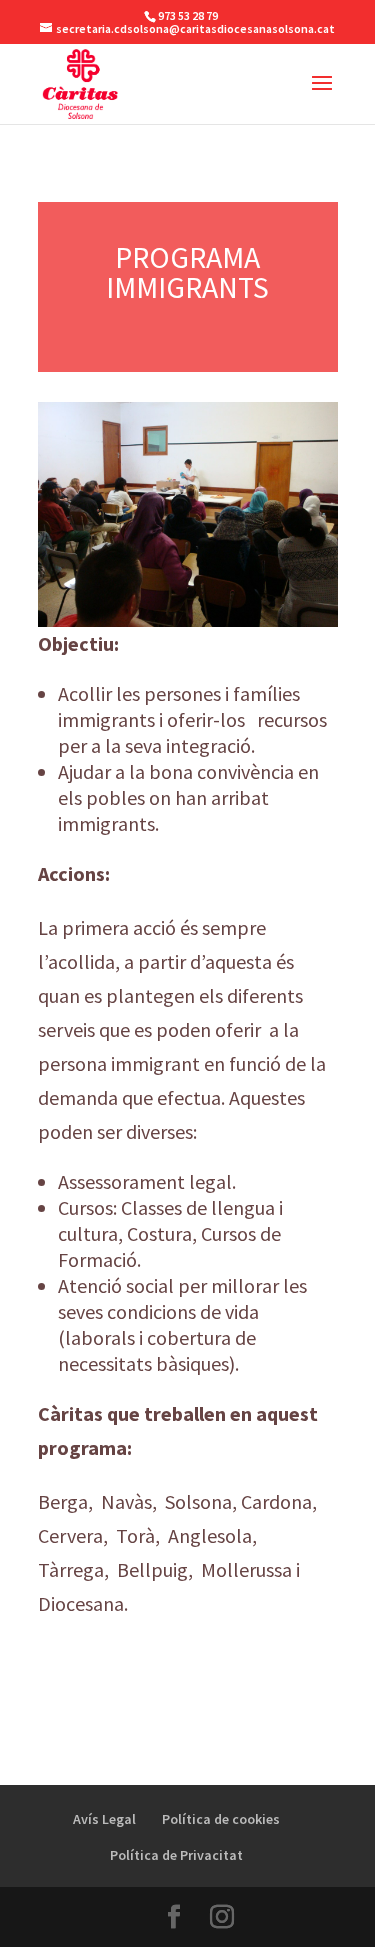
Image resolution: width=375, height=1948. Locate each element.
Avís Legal (104, 1819)
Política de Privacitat (176, 1855)
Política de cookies (221, 1819)
